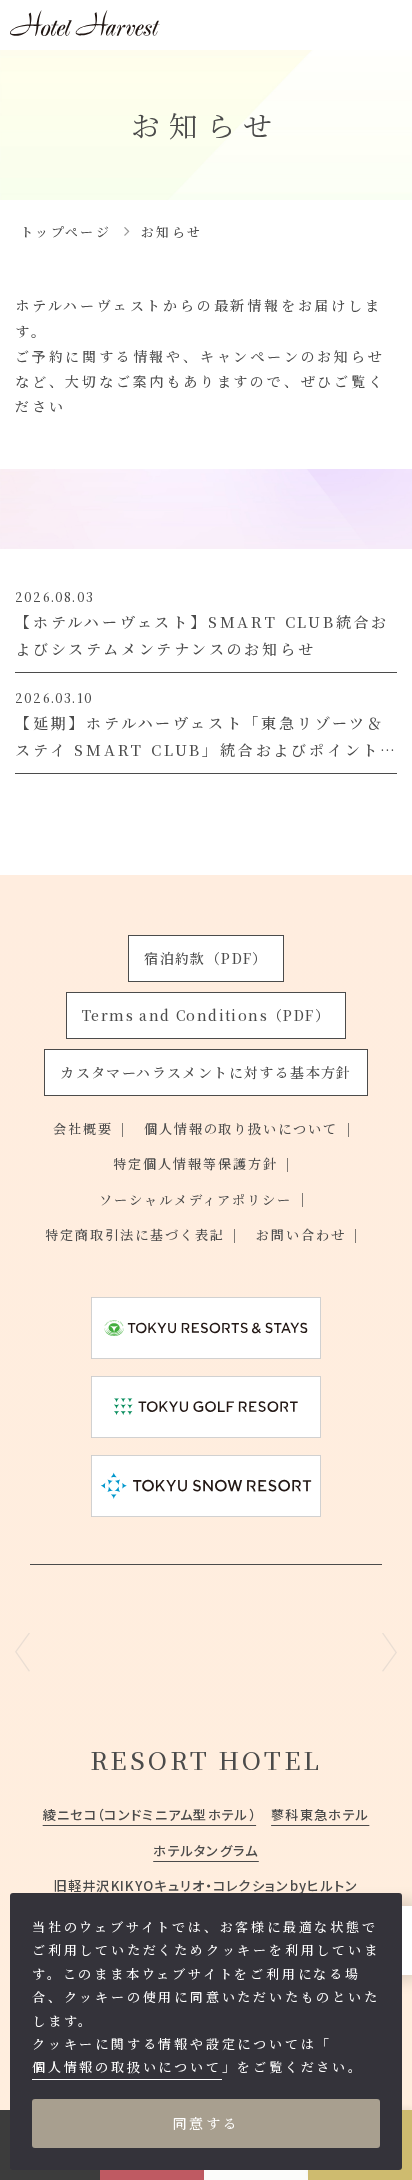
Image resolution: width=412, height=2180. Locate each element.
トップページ (65, 231)
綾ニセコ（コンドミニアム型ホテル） (149, 1814)
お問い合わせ (301, 1234)
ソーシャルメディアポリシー (196, 1199)
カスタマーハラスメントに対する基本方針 (206, 1072)
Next (389, 1651)
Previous (22, 1651)
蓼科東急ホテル (320, 1814)
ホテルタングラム (206, 1850)
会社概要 (83, 1128)
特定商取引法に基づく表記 (135, 1234)
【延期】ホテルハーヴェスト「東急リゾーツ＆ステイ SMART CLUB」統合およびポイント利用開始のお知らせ (200, 749)
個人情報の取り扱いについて (241, 1128)
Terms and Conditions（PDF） (206, 1015)
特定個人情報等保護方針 (195, 1163)
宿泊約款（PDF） (206, 958)
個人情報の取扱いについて (127, 2066)
